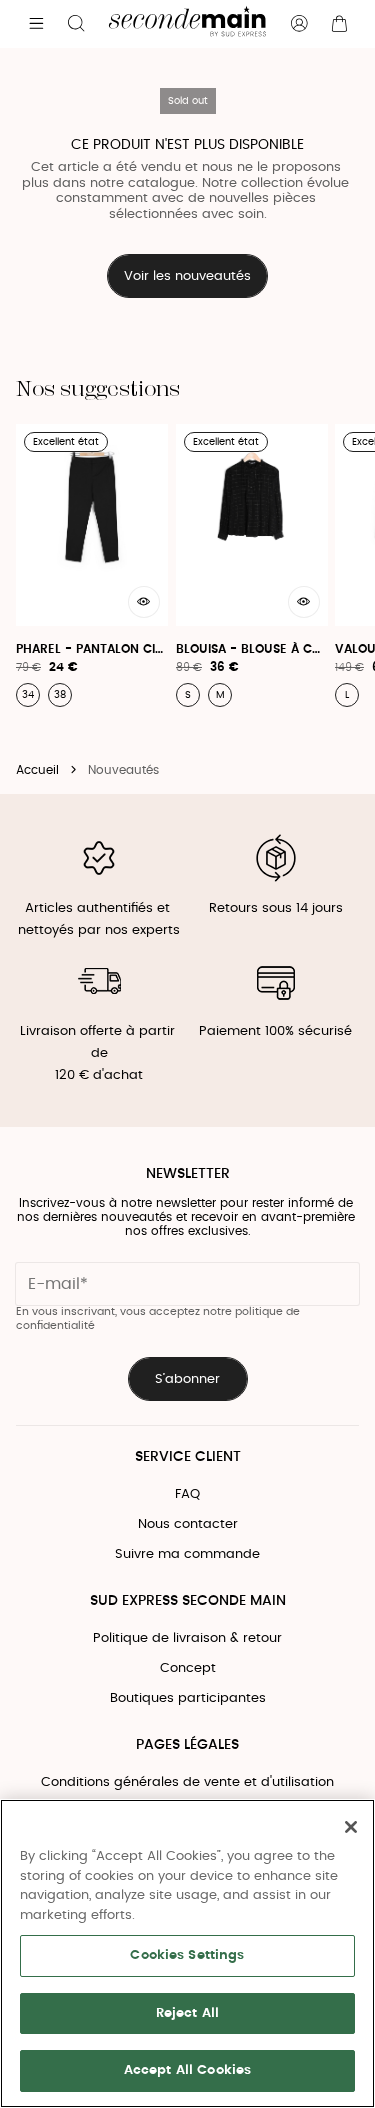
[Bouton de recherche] (76, 24)
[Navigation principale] (36, 24)
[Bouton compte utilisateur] (299, 24)
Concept (188, 1668)
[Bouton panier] (339, 24)
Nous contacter (188, 1524)
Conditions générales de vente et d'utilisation (187, 1782)
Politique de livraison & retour (187, 1638)
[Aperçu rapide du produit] (144, 602)
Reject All (187, 2013)
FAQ (187, 1494)
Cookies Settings (187, 1955)
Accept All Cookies (187, 2070)
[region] (187, 1953)
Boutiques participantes (188, 1698)
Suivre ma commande (187, 1554)
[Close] (351, 1827)
